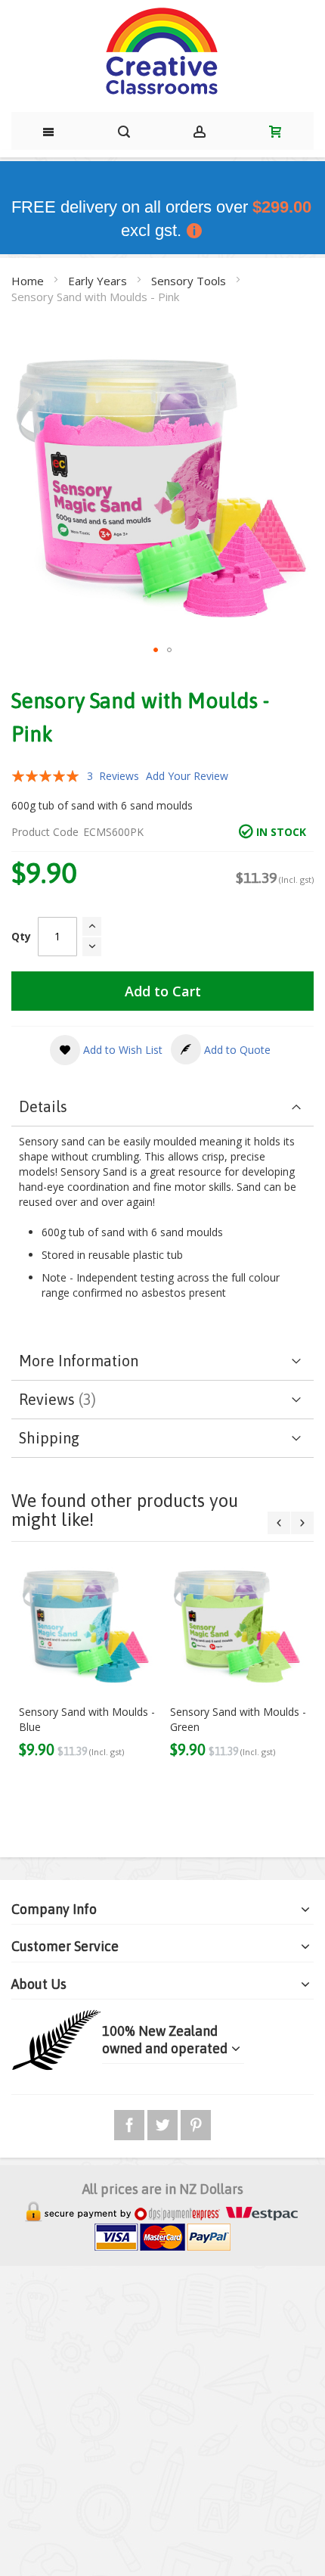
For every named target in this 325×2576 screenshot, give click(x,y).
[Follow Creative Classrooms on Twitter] (164, 2122)
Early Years (99, 281)
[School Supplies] (162, 52)
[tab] (162, 1107)
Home (29, 281)
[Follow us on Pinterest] (196, 2122)
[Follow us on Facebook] (131, 2122)
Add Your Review (187, 776)
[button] (156, 650)
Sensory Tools (190, 281)
